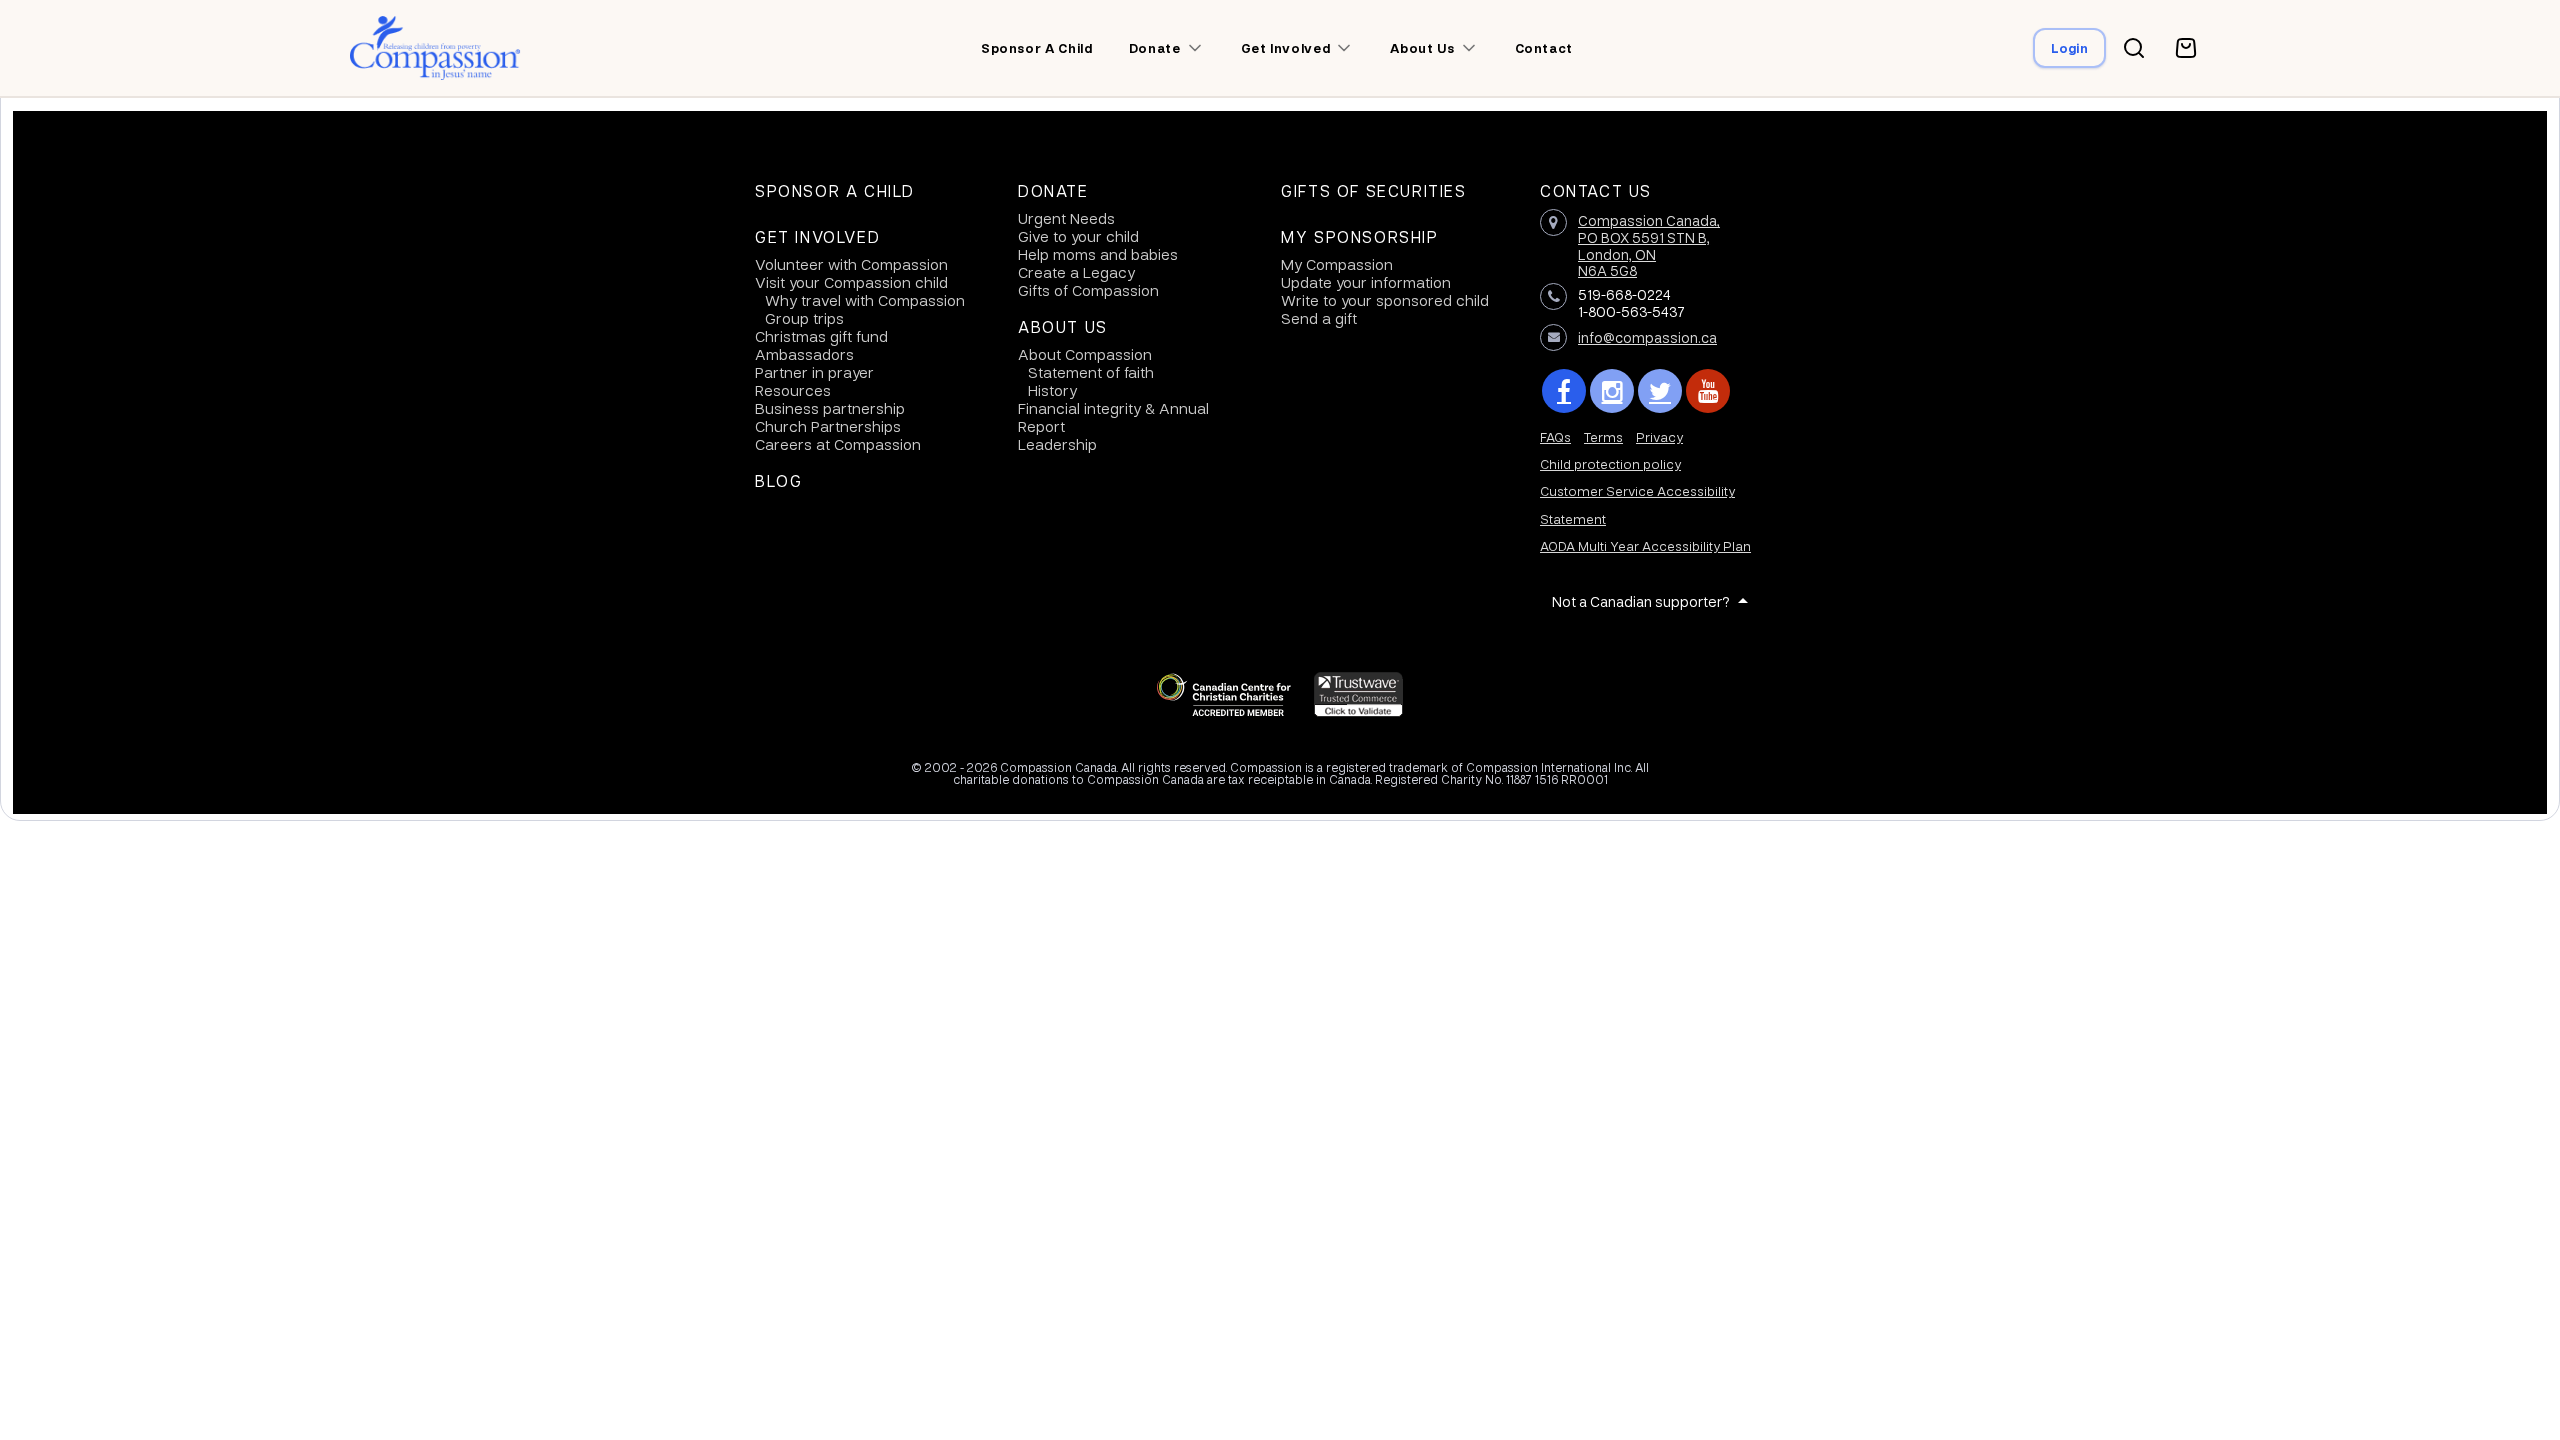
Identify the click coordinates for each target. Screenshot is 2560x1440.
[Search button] (2134, 48)
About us (1422, 48)
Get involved (1286, 48)
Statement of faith (1091, 372)
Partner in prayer (814, 372)
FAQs (1555, 436)
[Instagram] (1612, 391)
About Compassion (1085, 354)
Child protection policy (1610, 463)
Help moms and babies (1098, 254)
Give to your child (1078, 236)
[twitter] (1660, 391)
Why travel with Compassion (865, 300)
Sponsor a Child (835, 191)
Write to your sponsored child (1385, 300)
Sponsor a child (1037, 48)
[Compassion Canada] (435, 48)
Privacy (1659, 436)
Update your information (1366, 282)
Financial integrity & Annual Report (1113, 417)
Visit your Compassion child (851, 282)
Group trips (804, 318)
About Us (1063, 327)
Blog (778, 481)
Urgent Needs (1066, 218)
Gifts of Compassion (1088, 290)
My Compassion (1337, 264)
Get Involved (817, 237)
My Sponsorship (1359, 237)
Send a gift (1319, 318)
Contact (1544, 48)
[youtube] (1708, 391)
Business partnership (830, 408)
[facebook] (1564, 391)
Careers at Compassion (838, 444)
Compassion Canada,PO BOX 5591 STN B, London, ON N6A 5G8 (1649, 245)
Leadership (1057, 444)
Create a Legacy (1076, 272)
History (1052, 390)
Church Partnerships (828, 426)
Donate (1053, 191)
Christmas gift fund (821, 336)
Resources (793, 390)
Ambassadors (804, 354)
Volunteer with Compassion (851, 264)
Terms (1603, 436)
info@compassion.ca (1647, 337)
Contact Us (1596, 191)
